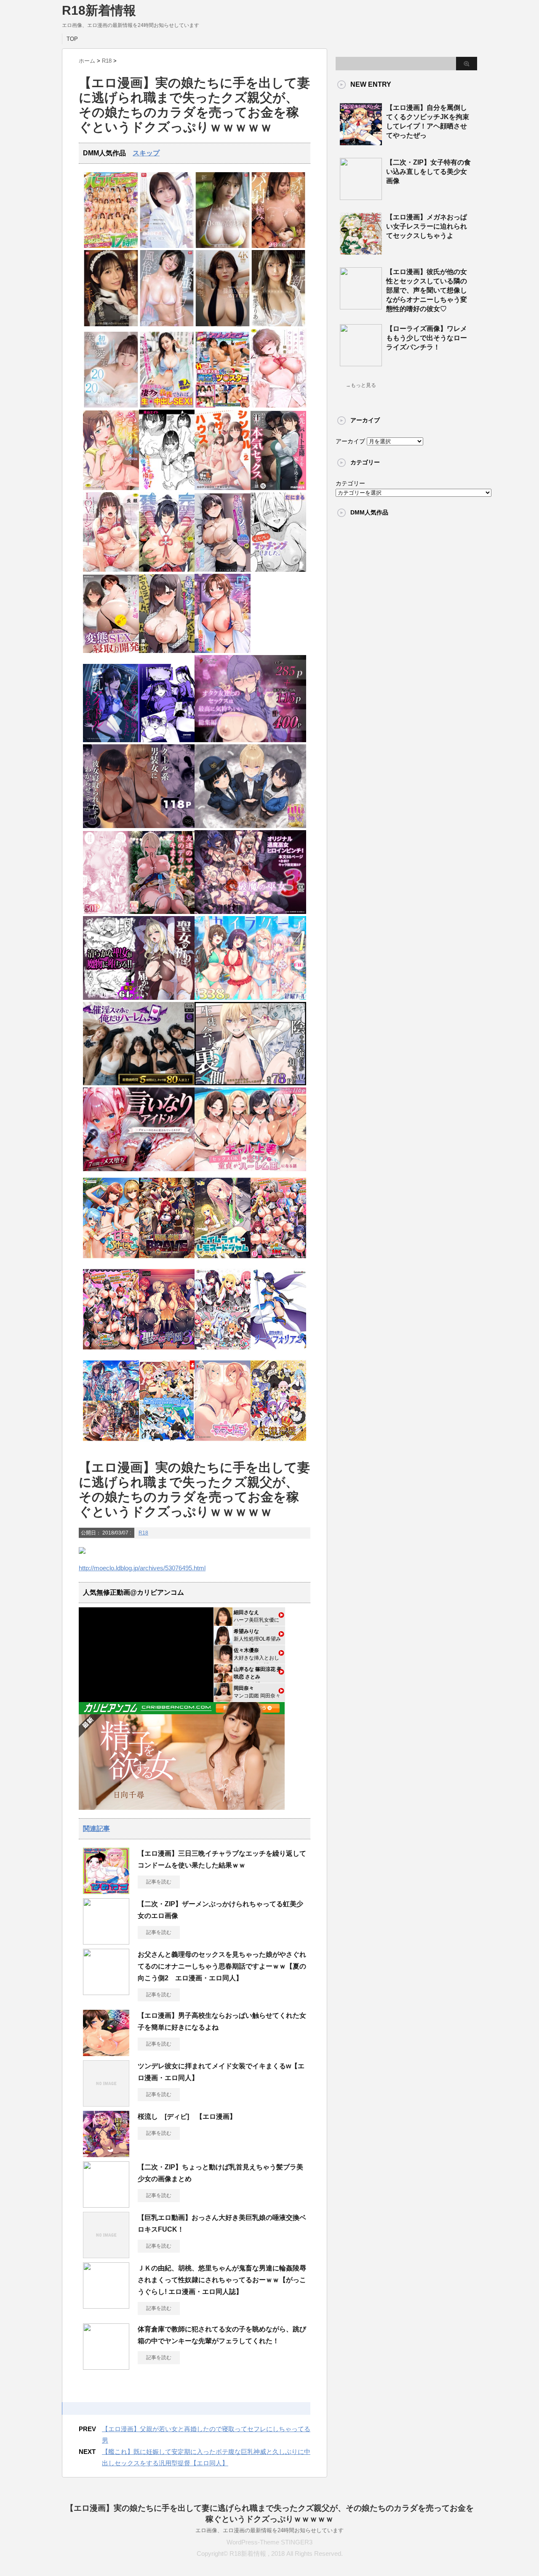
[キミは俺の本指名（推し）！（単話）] (167, 488)
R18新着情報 (99, 10)
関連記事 (96, 1829)
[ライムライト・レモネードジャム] (223, 1261)
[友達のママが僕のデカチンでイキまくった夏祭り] (139, 912)
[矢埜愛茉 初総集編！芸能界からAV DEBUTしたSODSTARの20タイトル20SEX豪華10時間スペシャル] (111, 406)
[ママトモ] (223, 1443)
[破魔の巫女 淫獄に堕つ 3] (250, 912)
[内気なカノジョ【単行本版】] (223, 651)
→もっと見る (361, 385)
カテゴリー (350, 483)
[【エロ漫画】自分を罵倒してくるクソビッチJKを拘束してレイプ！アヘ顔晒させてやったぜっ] (361, 142)
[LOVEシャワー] (111, 570)
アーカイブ (350, 441)
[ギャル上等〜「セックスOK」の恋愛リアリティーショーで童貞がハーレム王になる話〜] (250, 1169)
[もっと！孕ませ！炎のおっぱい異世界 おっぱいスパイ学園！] (279, 1261)
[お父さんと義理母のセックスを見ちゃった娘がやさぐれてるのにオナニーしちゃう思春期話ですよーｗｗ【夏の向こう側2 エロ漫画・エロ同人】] (106, 1992)
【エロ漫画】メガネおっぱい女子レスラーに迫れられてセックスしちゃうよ (427, 226)
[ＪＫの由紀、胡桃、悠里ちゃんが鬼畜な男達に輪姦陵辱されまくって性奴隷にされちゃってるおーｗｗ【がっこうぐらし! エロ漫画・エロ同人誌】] (106, 2305)
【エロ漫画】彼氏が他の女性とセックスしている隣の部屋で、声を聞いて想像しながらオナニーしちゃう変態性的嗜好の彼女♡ (427, 290)
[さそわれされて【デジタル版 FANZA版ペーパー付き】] (111, 488)
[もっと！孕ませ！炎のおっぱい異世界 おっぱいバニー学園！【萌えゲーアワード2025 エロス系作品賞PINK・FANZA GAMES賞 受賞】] (111, 1352)
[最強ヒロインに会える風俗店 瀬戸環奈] (167, 324)
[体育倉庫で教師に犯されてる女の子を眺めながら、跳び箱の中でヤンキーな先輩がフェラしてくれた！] (106, 2366)
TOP (72, 39)
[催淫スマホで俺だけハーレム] (139, 1083)
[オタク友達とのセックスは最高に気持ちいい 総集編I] (250, 740)
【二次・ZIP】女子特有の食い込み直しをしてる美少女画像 (428, 172)
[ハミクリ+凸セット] (223, 1352)
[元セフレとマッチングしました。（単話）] (279, 570)
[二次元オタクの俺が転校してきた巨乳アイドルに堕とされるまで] (139, 740)
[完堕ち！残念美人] (167, 570)
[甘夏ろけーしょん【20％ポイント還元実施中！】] (111, 1261)
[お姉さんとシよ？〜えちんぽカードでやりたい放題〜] (223, 570)
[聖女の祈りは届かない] (139, 998)
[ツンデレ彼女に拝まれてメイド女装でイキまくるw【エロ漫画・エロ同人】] (106, 2103)
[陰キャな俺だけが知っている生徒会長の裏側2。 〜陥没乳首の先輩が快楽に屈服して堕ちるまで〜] (250, 1083)
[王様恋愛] (279, 1443)
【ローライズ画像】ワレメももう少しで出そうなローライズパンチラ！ (427, 338)
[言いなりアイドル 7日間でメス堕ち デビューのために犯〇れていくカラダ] (139, 1169)
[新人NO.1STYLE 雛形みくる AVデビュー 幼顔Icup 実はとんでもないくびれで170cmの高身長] (223, 246)
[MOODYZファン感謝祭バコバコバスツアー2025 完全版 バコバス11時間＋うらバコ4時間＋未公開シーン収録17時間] (111, 246)
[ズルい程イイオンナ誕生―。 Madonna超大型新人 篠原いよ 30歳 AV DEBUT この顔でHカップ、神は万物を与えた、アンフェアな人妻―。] (223, 324)
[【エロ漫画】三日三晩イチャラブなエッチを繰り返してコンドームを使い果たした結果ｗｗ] (106, 1891)
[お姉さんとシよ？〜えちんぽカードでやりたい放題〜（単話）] (167, 651)
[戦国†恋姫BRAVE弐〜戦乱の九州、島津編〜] (167, 1261)
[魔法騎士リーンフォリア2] (279, 1352)
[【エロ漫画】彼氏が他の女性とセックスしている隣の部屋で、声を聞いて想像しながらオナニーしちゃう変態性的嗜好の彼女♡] (361, 306)
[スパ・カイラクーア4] (250, 998)
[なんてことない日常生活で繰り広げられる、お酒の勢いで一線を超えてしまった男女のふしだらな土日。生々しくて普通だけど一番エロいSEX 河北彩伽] (167, 246)
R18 (143, 1533)
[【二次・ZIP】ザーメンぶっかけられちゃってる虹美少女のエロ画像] (106, 1941)
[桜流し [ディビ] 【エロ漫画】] (106, 2154)
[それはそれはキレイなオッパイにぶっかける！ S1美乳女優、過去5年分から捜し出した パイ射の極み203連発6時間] (279, 246)
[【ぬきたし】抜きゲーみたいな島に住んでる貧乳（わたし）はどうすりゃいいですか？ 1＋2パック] (167, 1443)
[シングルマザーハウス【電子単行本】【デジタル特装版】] (223, 488)
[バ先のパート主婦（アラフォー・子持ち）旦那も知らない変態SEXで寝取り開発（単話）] (111, 651)
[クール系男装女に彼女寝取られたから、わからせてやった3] (139, 826)
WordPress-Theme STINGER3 (269, 2542)
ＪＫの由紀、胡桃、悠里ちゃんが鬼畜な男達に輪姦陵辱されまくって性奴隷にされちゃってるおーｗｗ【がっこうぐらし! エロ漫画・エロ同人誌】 (222, 2280)
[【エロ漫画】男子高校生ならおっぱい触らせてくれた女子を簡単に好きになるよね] (106, 2053)
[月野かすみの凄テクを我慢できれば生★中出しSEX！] (167, 406)
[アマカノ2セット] (111, 1443)
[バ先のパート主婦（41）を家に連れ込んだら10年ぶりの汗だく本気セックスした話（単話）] (279, 488)
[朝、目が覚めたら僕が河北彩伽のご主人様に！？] (111, 324)
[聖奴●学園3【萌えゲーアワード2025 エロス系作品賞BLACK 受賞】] (167, 1352)
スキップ (146, 153)
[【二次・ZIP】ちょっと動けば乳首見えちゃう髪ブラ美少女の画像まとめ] (106, 2204)
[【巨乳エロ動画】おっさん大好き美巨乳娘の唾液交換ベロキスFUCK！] (106, 2255)
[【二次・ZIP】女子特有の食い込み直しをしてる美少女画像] (361, 197)
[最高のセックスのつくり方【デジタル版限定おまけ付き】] (279, 406)
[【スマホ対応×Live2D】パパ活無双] (250, 826)
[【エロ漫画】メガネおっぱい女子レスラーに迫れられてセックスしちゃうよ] (361, 251)
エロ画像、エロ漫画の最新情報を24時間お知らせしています (269, 2530)
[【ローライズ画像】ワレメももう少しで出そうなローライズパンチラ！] (361, 363)
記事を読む (159, 1882)
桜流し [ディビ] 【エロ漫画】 (187, 2116)
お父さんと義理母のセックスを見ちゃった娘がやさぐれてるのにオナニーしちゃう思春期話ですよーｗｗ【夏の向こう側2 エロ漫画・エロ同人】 (222, 1966)
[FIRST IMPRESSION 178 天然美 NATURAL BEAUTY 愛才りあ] (279, 324)
